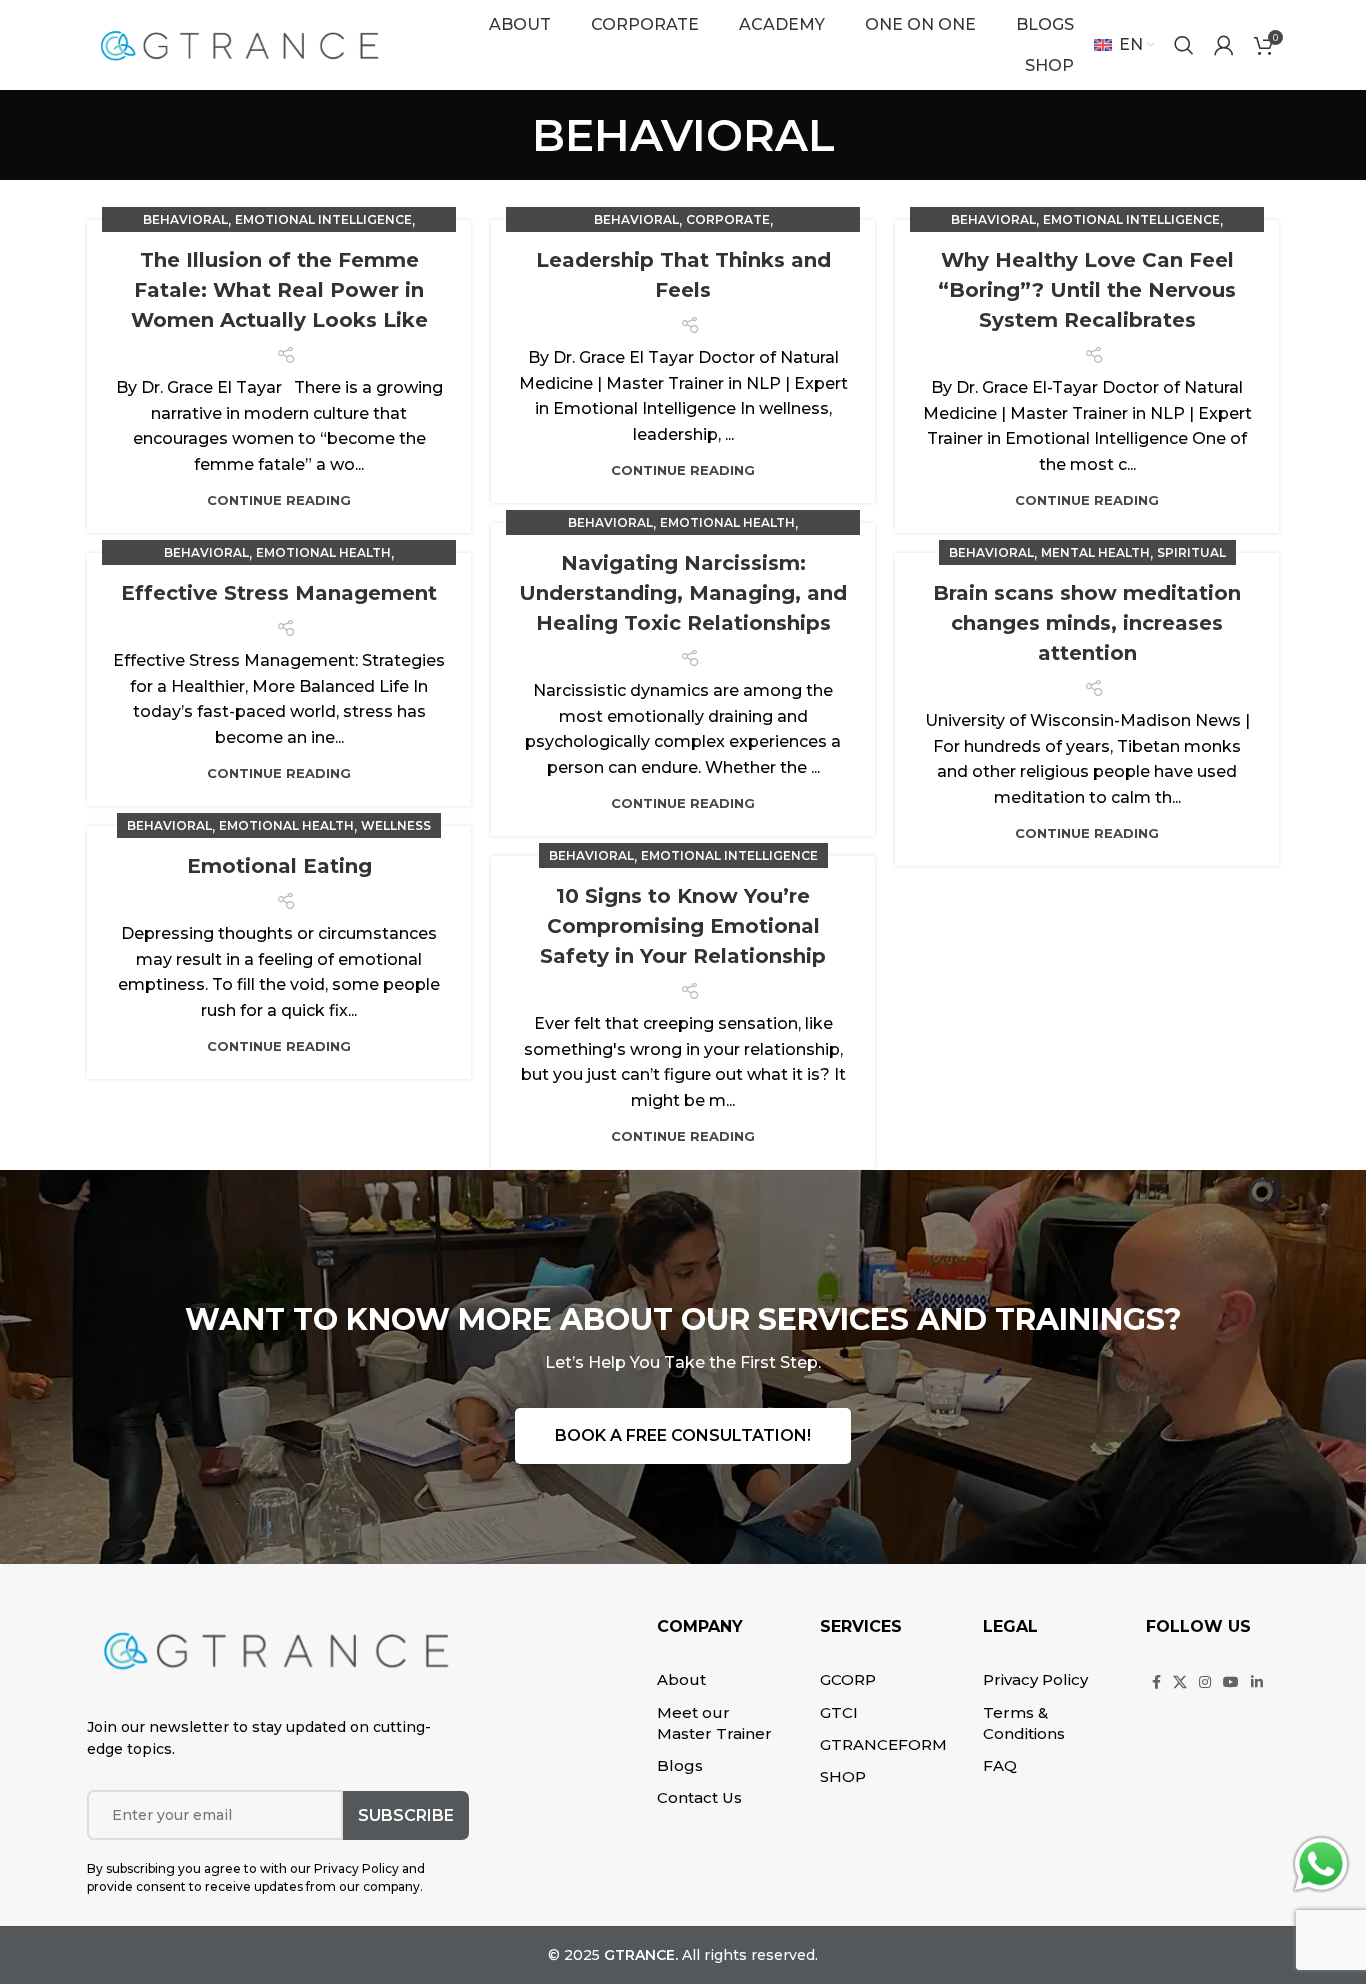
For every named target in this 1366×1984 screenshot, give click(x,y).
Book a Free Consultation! (683, 1435)
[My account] (1224, 45)
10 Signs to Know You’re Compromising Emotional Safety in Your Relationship (683, 926)
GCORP (848, 1679)
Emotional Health (727, 522)
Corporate (728, 219)
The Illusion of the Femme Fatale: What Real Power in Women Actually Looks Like (279, 290)
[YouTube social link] (1231, 1682)
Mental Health (1095, 552)
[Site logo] (239, 43)
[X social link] (1180, 1682)
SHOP (843, 1776)
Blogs (680, 1765)
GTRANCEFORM (883, 1744)
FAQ (1000, 1765)
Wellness (396, 825)
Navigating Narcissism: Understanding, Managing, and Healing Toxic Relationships (683, 593)
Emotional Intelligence (323, 219)
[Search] (1184, 45)
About (681, 1679)
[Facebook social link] (1156, 1682)
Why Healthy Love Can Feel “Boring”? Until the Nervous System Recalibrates (1087, 290)
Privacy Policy (1035, 1679)
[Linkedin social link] (1257, 1682)
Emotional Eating (279, 866)
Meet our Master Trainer (714, 1723)
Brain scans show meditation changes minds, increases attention (1087, 623)
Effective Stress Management (279, 593)
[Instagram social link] (1205, 1682)
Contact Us (699, 1797)
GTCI (839, 1712)
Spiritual (1191, 552)
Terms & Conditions (1024, 1723)
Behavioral (185, 219)
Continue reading (279, 500)
